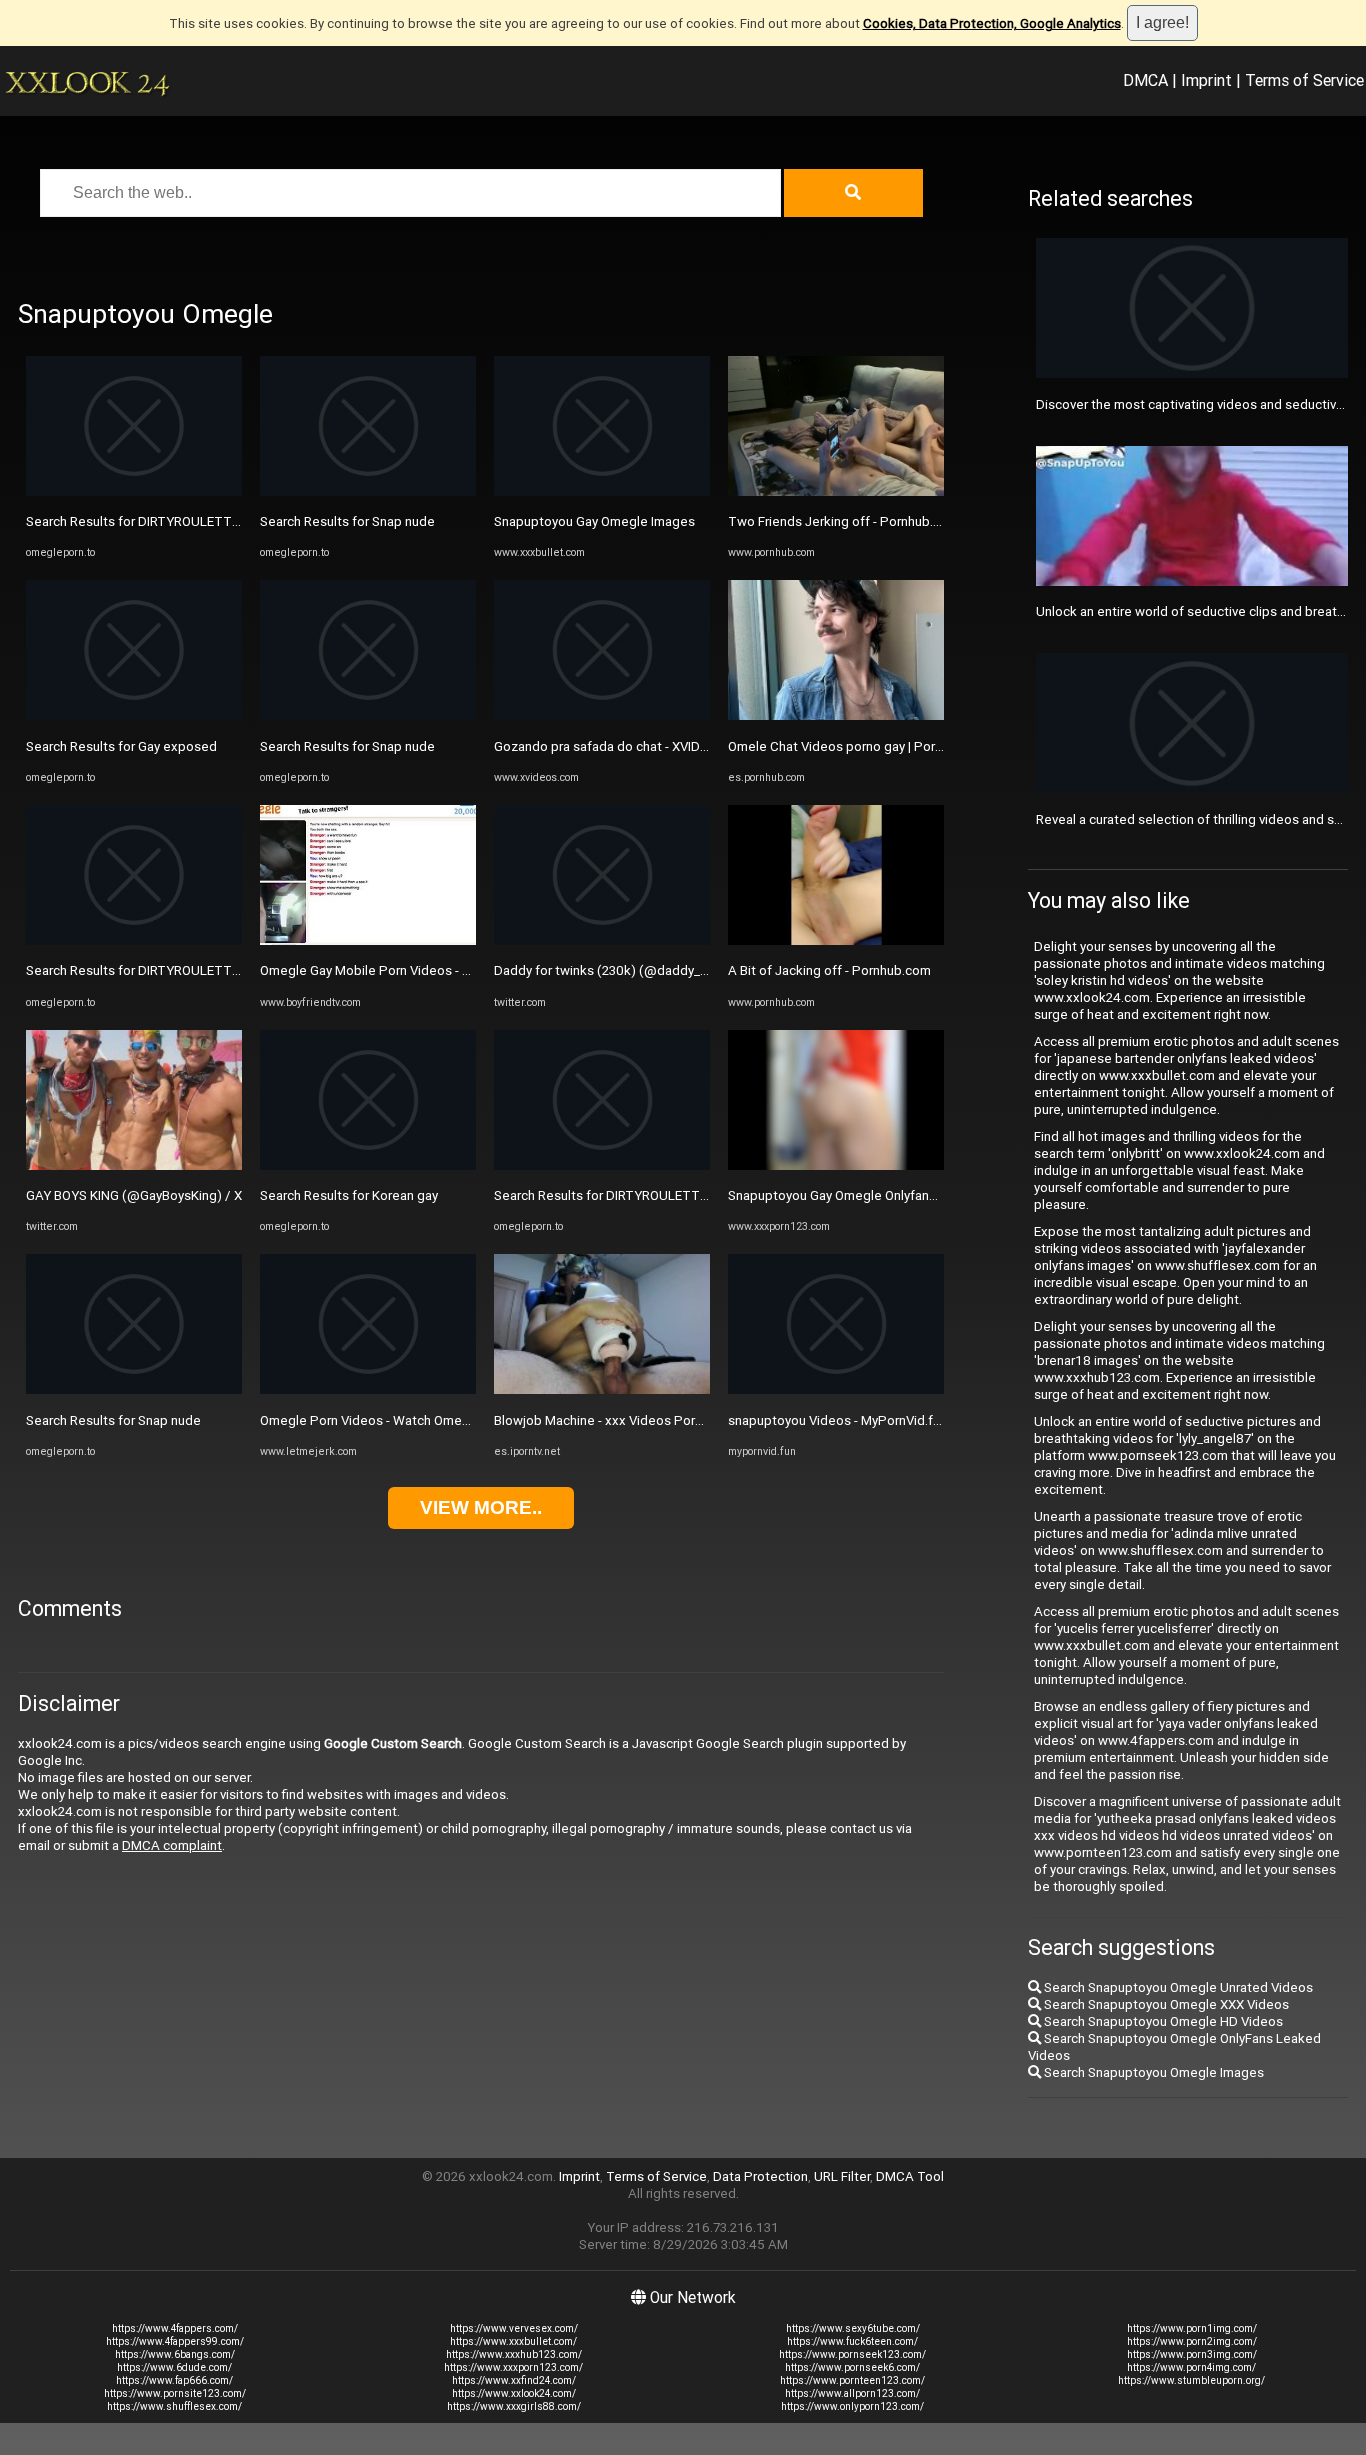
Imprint (1206, 80)
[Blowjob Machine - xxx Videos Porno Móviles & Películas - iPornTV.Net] (602, 1389)
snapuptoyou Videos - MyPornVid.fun (837, 1420)
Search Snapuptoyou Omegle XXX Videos (1165, 2004)
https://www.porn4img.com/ (1191, 2367)
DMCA (1145, 80)
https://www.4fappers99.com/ (175, 2341)
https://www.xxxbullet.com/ (513, 2341)
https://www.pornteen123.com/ (852, 2380)
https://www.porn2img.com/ (1192, 2341)
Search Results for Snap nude (113, 1420)
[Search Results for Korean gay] (368, 1165)
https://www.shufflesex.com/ (174, 2406)
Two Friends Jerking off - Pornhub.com (843, 521)
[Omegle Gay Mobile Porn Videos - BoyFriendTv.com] (368, 940)
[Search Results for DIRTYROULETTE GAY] (134, 491)
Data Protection (760, 2176)
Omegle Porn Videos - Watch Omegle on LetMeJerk (413, 1420)
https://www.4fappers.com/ (175, 2328)
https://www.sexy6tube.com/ (853, 2328)
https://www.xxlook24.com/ (514, 2393)
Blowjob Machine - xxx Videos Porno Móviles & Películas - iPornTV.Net (702, 1420)
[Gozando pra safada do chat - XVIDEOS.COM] (602, 715)
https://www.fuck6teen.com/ (852, 2341)
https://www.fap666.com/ (174, 2380)
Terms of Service (1304, 80)
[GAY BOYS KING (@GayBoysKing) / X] (134, 1165)
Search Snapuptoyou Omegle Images (1152, 2072)
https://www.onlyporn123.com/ (852, 2406)
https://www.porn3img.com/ (1192, 2354)
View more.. (481, 1507)
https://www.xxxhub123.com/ (514, 2354)
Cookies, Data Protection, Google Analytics (992, 23)
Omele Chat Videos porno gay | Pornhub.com (860, 746)
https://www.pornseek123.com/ (852, 2354)
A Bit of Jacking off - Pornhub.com (829, 970)
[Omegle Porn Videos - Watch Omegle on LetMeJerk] (368, 1389)
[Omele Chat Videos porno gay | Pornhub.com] (836, 715)
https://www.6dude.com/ (174, 2367)
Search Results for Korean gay (349, 1195)
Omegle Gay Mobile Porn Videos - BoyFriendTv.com (412, 970)
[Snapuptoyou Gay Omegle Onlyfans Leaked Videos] (836, 1165)
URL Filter (842, 2176)
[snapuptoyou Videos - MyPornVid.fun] (836, 1389)
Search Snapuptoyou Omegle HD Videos (1162, 2021)
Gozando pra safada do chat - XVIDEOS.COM (625, 746)
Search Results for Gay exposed (121, 746)
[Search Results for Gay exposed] (134, 715)
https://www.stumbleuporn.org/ (1191, 2380)
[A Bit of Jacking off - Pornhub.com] (836, 940)
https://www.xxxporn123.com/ (513, 2367)
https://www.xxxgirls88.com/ (514, 2406)
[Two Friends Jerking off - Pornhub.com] (836, 491)
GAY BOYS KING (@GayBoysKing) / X (134, 1195)
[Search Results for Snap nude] (134, 1389)
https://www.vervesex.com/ (514, 2328)
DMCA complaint (172, 1845)
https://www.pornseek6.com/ (852, 2367)
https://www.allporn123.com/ (852, 2393)
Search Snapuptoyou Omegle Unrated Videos (1177, 1987)
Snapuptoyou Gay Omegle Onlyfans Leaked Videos (878, 1195)
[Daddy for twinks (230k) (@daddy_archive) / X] (602, 940)
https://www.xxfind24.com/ (514, 2380)
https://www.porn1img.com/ (1192, 2328)
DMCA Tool (910, 2176)
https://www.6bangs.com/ (175, 2354)
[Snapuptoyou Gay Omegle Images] (602, 491)
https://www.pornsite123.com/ (175, 2393)
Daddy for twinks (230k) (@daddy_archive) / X (630, 970)
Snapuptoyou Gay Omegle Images (594, 521)
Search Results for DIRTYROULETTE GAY (146, 521)
